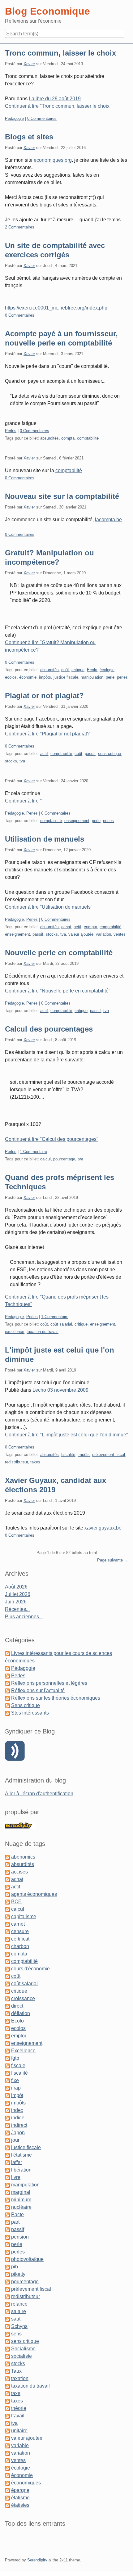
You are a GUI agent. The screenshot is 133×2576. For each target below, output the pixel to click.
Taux (16, 2371)
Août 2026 (16, 1587)
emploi (19, 2036)
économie (28, 677)
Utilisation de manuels (45, 839)
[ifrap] (7, 2088)
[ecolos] (7, 2028)
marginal (21, 2192)
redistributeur (16, 1462)
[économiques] (7, 2483)
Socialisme (23, 2349)
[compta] (7, 1954)
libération (21, 2170)
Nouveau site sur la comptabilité (62, 496)
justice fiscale (66, 677)
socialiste (21, 2356)
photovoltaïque (27, 2259)
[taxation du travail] (7, 2386)
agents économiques (34, 1894)
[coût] (7, 1976)
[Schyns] (7, 2326)
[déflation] (7, 2013)
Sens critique (26, 1705)
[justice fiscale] (7, 2147)
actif (44, 754)
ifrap (16, 2088)
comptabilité (88, 438)
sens (16, 2334)
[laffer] (7, 2162)
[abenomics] (7, 1857)
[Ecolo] (7, 2021)
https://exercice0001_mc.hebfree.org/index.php (56, 308)
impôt (17, 2095)
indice (18, 2118)
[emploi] (7, 2036)
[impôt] (7, 2095)
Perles (11, 431)
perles (122, 677)
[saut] (7, 2319)
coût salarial (61, 1324)
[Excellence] (7, 2051)
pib (15, 2267)
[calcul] (7, 1909)
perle (110, 677)
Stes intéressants (30, 1713)
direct (17, 2006)
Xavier (29, 64)
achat (66, 927)
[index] (7, 2110)
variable (20, 2445)
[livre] (7, 2177)
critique (78, 670)
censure (20, 1931)
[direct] (7, 2006)
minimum (21, 2200)
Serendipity (37, 2560)
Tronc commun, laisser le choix (60, 53)
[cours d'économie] (7, 1969)
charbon (20, 1946)
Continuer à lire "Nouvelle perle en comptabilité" (58, 991)
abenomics (23, 1857)
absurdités (49, 438)
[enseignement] (7, 2043)
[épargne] (7, 2490)
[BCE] (7, 1902)
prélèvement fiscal (109, 1455)
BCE (16, 1902)
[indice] (7, 2118)
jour (15, 2140)
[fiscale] (7, 2065)
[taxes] (7, 2401)
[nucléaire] (7, 2207)
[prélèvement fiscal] (7, 2289)
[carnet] (7, 1924)
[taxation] (7, 2378)
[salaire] (7, 2311)
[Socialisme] (7, 2349)
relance (19, 2304)
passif (90, 754)
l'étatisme (21, 2155)
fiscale (18, 2065)
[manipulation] (7, 2185)
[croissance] (7, 1998)
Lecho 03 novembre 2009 (60, 1390)
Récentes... (17, 1609)
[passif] (7, 2229)
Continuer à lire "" (24, 801)
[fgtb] (7, 2058)
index (17, 2110)
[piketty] (7, 2274)
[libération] (7, 2170)
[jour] (7, 2140)
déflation (21, 2013)
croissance (23, 1998)
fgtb (15, 2058)
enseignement (77, 821)
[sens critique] (7, 2341)
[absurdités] (7, 1864)
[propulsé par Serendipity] (20, 1825)
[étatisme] (7, 2498)
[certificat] (7, 1939)
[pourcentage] (7, 2282)
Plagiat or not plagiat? (44, 696)
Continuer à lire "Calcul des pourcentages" (52, 1139)
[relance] (7, 2304)
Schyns (19, 2326)
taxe (16, 2393)
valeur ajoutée (81, 934)
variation (103, 934)
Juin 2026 (16, 1602)
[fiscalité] (7, 2073)
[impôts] (7, 2103)
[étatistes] (7, 2505)
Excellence (23, 2051)
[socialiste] (7, 2356)
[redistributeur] (7, 2296)
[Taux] (7, 2371)
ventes (120, 934)
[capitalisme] (7, 1916)
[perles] (7, 2252)
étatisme (20, 2498)
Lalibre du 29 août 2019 (55, 99)
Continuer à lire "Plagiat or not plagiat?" (48, 734)
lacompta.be (108, 520)
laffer (17, 2162)
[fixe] (7, 2080)
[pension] (7, 2237)
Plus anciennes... (24, 1617)
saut (16, 2319)
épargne (20, 2490)
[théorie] (7, 2408)
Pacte (17, 2214)
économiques (26, 2483)
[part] (7, 2222)
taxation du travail (43, 1332)
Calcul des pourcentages (49, 1029)
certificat (20, 1939)
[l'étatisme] (7, 2155)
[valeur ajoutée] (7, 2438)
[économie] (7, 2475)
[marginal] (7, 2192)
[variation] (7, 2453)
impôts (45, 677)
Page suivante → (113, 1560)
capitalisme (24, 1916)
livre (16, 2177)
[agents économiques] (7, 1894)
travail (18, 2416)
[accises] (7, 1872)
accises (19, 1872)
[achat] (7, 1879)
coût (65, 670)
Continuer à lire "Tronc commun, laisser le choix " (59, 106)
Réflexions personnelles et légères (49, 1683)
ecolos (11, 677)
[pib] (7, 2267)
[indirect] (7, 2125)
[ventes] (7, 2460)
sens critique (109, 754)
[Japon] (7, 2133)
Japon (18, 2133)
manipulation (92, 677)
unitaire (19, 2431)
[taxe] (7, 2393)
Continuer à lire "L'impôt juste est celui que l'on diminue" (66, 1435)
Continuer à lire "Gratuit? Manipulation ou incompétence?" (50, 646)
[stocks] (7, 2364)
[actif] (7, 1887)
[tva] (7, 2423)
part (15, 2222)
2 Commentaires (20, 227)
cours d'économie (30, 1969)
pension (20, 2237)
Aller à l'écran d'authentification (39, 1794)
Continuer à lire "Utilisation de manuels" (49, 907)
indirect (19, 2125)
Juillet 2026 (18, 1594)
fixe (15, 2080)
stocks (11, 761)
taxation (20, 2378)
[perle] (7, 2244)
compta (68, 438)
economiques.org (53, 160)
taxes (35, 1462)
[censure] (7, 1931)
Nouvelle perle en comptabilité (59, 953)
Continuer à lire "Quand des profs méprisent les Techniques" (57, 1301)
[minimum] (7, 2200)
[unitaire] (7, 2431)
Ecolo (92, 670)
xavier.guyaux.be (103, 1528)
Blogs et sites (29, 137)
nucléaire (21, 2207)
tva (22, 761)
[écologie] (7, 2468)
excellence (15, 1332)
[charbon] (7, 1946)
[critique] (7, 1991)
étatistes (20, 2505)
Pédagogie (14, 118)
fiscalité (68, 1455)
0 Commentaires (42, 118)
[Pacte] (7, 2214)
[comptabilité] (7, 1961)
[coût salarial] (7, 1984)
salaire (19, 2311)
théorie (19, 2408)
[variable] (7, 2445)
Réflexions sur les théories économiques (56, 1698)
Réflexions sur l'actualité (38, 1690)
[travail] (7, 2416)
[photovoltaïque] (7, 2259)
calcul (45, 1159)
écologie (107, 670)
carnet (18, 1924)
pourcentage (64, 1159)
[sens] (7, 2334)
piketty (18, 2274)
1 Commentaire (33, 1152)
